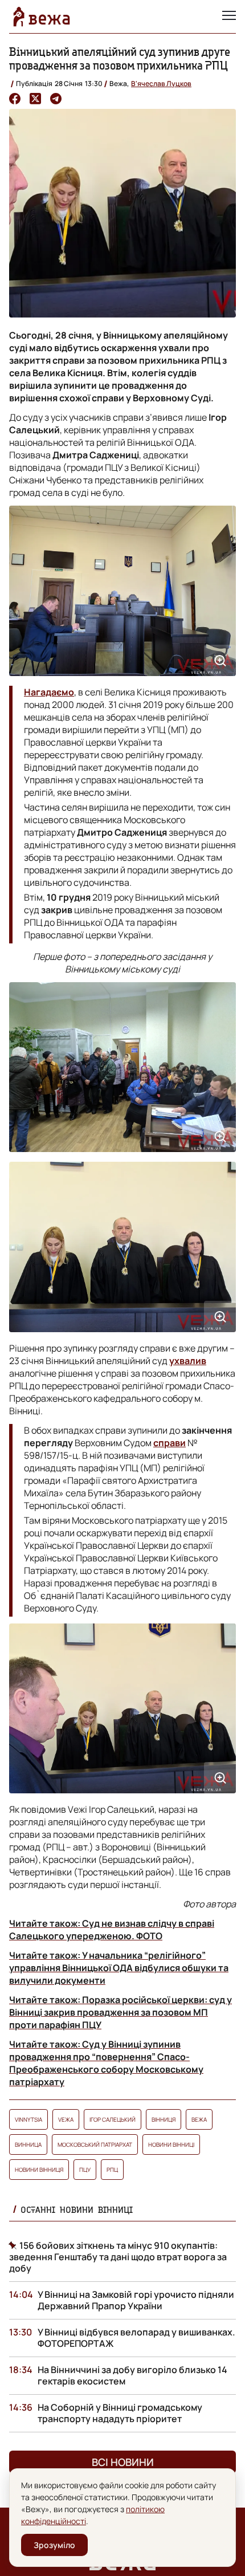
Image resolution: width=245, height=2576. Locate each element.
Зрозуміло (54, 2545)
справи (170, 1443)
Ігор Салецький (113, 2119)
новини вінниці (171, 2144)
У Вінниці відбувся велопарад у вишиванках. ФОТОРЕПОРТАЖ (136, 2338)
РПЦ (112, 2170)
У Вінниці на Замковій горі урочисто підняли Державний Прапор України (136, 2300)
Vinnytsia (28, 2119)
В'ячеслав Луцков (161, 84)
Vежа (66, 2119)
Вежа (199, 2119)
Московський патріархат (95, 2144)
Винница (28, 2144)
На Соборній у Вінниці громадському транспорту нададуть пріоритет (120, 2413)
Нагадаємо (49, 692)
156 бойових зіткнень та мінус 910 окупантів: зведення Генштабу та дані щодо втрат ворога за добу (118, 2257)
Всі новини (123, 2462)
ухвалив (188, 1361)
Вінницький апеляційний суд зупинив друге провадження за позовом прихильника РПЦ (120, 58)
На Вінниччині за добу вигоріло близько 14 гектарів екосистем (132, 2375)
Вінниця (164, 2119)
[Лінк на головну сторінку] (42, 17)
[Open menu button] (229, 17)
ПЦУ (85, 2170)
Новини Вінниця (39, 2170)
